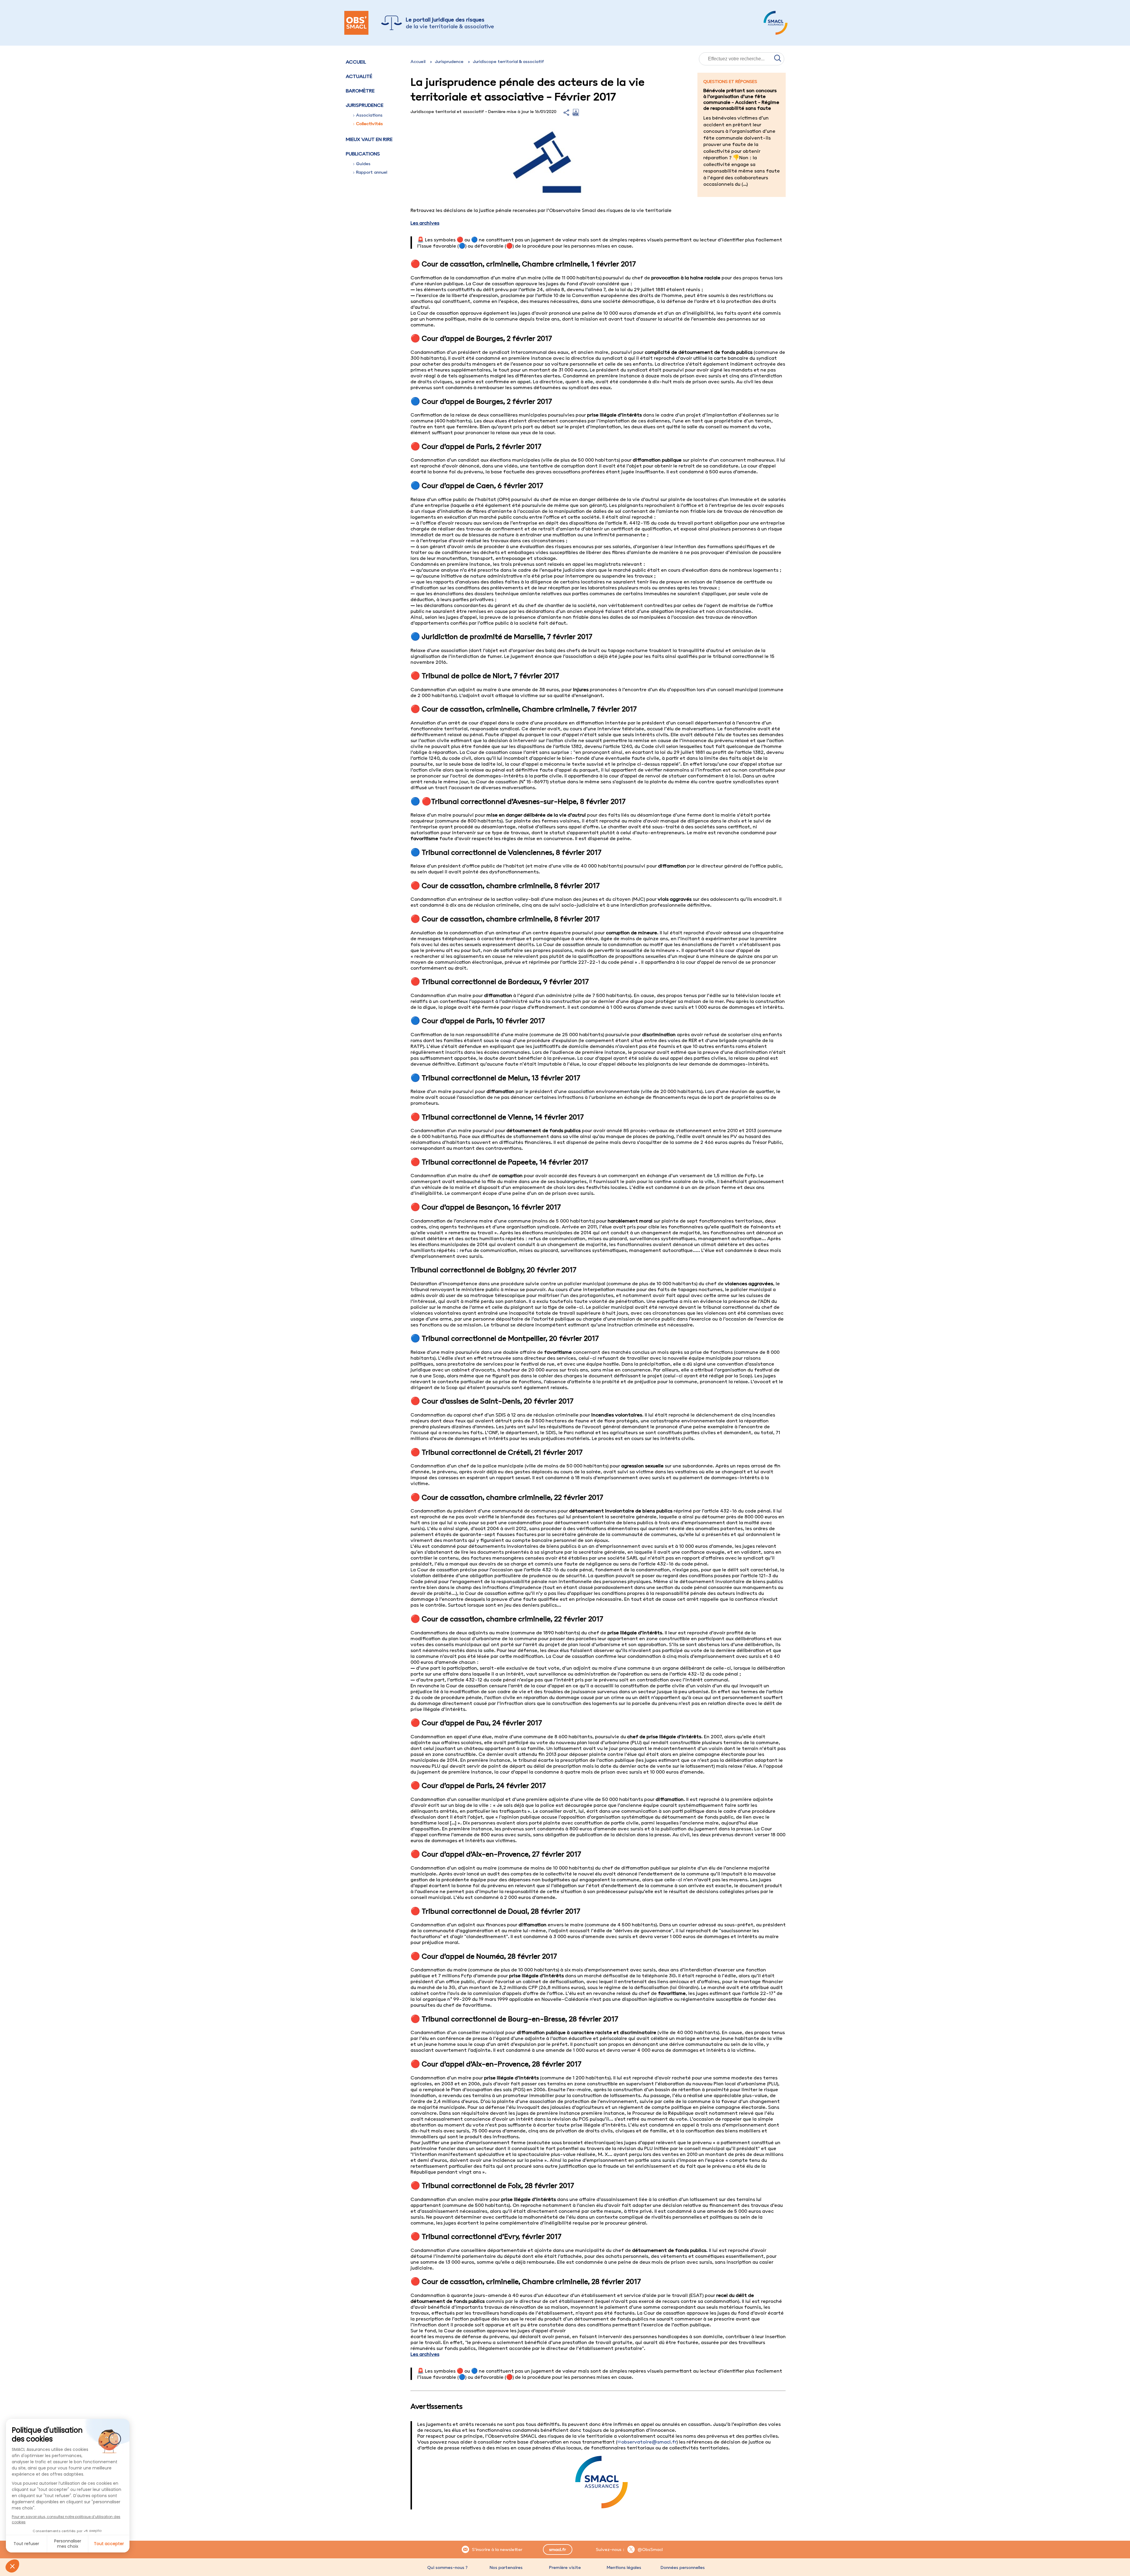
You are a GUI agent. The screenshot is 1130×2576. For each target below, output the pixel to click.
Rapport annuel (372, 172)
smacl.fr (557, 2550)
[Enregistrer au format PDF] (576, 114)
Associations (369, 115)
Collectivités (369, 124)
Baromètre (360, 91)
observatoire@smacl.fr (649, 2442)
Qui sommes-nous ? (447, 2567)
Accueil (356, 62)
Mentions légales (624, 2567)
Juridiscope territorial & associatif (508, 62)
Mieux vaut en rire (369, 139)
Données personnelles (683, 2567)
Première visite (565, 2567)
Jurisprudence (449, 62)
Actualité (359, 76)
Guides (363, 164)
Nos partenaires (506, 2567)
